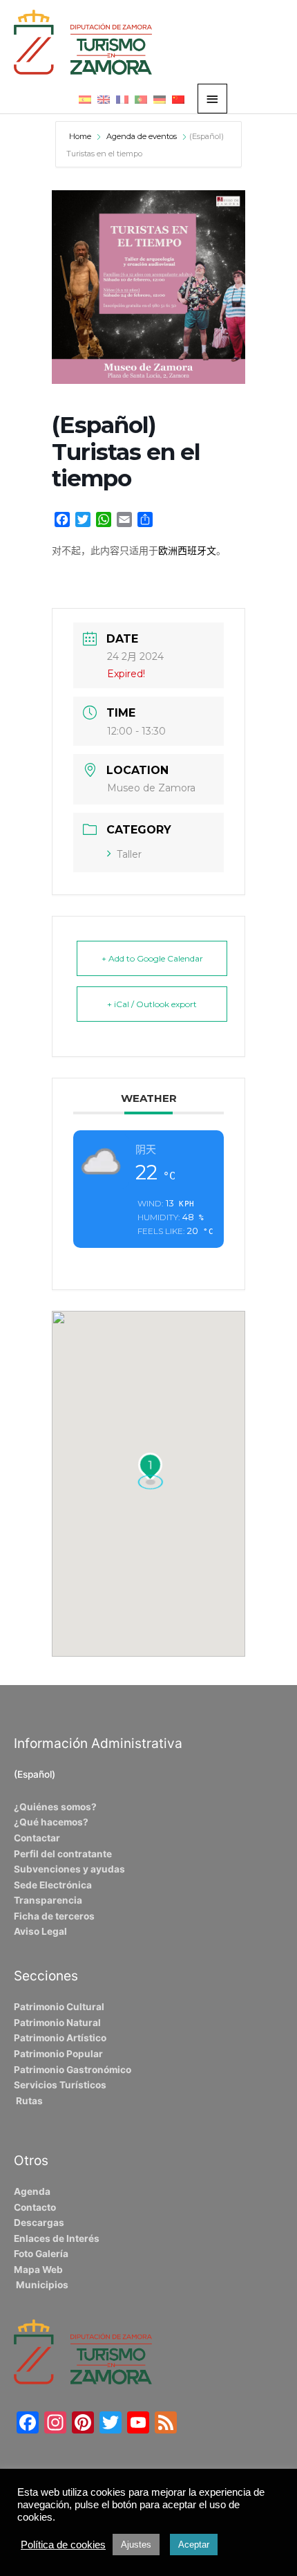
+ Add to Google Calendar (152, 958)
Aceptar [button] (194, 2545)
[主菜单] (213, 99)
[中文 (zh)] (178, 99)
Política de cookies (63, 2545)
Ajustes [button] (136, 2545)
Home (81, 136)
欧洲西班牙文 (187, 551)
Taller (129, 854)
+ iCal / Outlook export (152, 1004)
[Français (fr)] (122, 99)
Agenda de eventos (142, 136)
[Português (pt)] (141, 99)
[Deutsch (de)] (160, 99)
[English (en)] (104, 99)
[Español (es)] (85, 99)
